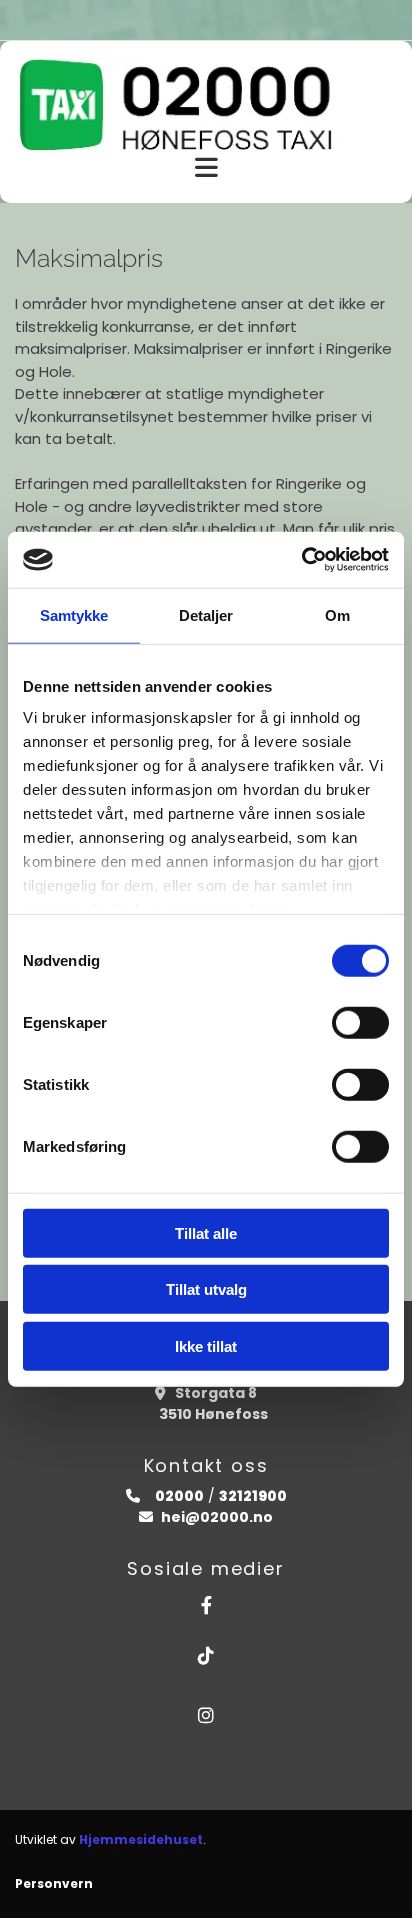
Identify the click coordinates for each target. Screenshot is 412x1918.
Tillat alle (206, 1232)
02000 (178, 1496)
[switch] (360, 1022)
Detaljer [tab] (206, 614)
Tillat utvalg (206, 1289)
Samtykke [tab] (74, 614)
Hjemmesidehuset (141, 1839)
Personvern (54, 1883)
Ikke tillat (206, 1345)
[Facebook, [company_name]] (206, 1605)
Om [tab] (337, 614)
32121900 (253, 1496)
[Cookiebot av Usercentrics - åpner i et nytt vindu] (301, 560)
